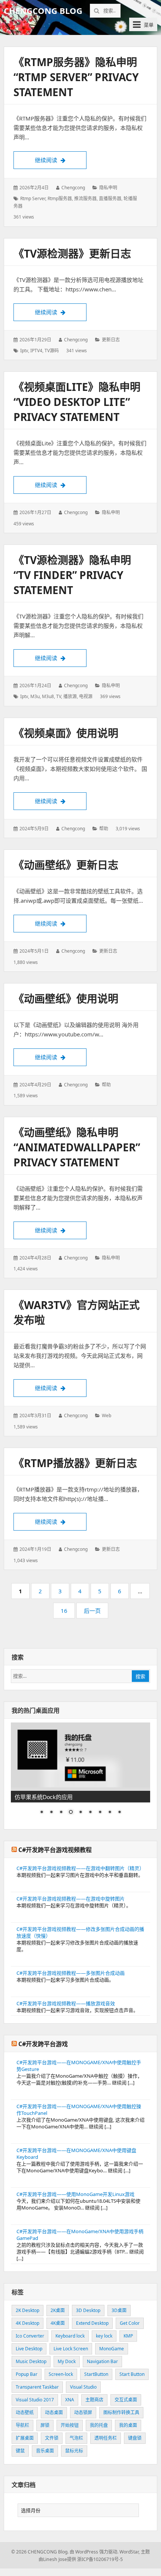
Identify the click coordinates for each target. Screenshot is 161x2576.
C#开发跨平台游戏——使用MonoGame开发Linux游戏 (75, 2194)
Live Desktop (29, 2349)
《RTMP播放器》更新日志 (75, 1463)
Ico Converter (30, 2336)
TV (59, 696)
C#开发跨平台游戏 (43, 2044)
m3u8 (48, 696)
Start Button (132, 2374)
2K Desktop (28, 2310)
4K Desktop (28, 2323)
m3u (35, 696)
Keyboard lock (70, 2336)
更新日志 (111, 340)
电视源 (86, 696)
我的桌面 (128, 2425)
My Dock (67, 2361)
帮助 (104, 829)
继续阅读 (61, 160)
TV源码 (52, 351)
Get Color (130, 2323)
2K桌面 (58, 2310)
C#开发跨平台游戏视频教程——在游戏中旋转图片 (71, 1899)
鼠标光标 (74, 2451)
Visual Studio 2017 (35, 2400)
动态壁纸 (25, 2412)
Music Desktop (31, 2361)
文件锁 (52, 2438)
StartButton (96, 2374)
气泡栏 (76, 2438)
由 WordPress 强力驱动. (94, 2552)
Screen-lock (61, 2374)
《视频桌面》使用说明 (66, 733)
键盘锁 (135, 2438)
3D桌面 (119, 2310)
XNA (70, 2400)
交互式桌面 (126, 2400)
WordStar (129, 2552)
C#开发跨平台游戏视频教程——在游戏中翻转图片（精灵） (80, 1868)
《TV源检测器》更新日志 (72, 253)
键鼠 (20, 2451)
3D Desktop (88, 2310)
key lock (104, 2336)
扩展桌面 (25, 2438)
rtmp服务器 (60, 198)
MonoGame (112, 2349)
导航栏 (22, 2425)
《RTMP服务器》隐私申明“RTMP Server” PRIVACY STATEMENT (76, 77)
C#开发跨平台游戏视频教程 (55, 1850)
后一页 (92, 1611)
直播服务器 (110, 198)
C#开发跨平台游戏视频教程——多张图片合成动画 (71, 1973)
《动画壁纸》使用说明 (66, 998)
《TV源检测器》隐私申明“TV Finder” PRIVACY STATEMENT (72, 575)
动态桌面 (54, 2412)
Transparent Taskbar (37, 2387)
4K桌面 (58, 2323)
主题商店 (94, 2400)
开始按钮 (70, 2425)
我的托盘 (99, 2425)
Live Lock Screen (71, 2349)
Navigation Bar (102, 2361)
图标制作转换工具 (121, 2412)
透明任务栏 (106, 2438)
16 (66, 1613)
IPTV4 (36, 351)
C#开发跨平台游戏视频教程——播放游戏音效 (66, 2003)
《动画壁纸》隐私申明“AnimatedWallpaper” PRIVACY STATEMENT (77, 1147)
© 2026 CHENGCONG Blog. (40, 2552)
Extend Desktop (92, 2323)
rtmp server (33, 198)
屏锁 (45, 2425)
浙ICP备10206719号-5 (100, 2559)
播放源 (70, 696)
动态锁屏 (83, 2412)
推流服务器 (85, 198)
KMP (128, 2336)
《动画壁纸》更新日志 (66, 865)
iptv (24, 351)
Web (107, 1415)
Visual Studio (83, 2387)
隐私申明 (108, 188)
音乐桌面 (45, 2451)
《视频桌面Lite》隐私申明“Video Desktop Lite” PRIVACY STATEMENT (77, 402)
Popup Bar (27, 2374)
